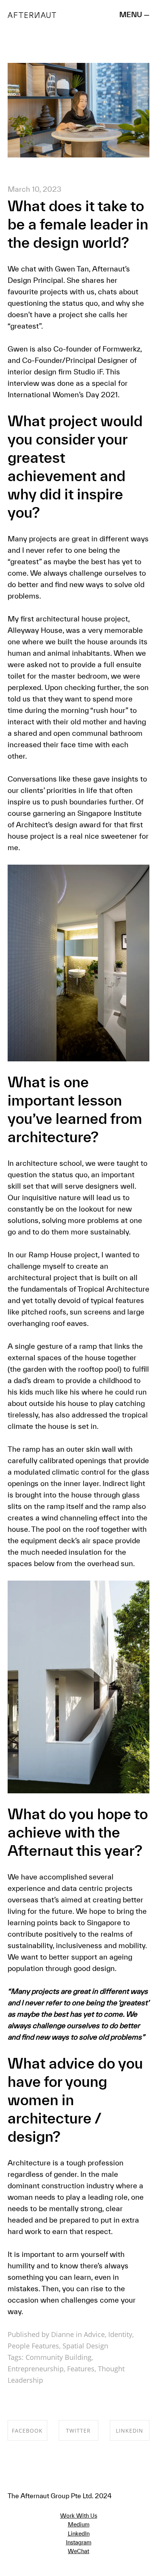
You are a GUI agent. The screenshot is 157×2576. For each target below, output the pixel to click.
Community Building (58, 2357)
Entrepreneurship (36, 2369)
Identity (120, 2334)
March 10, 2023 (34, 189)
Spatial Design (85, 2346)
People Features (33, 2346)
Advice (94, 2334)
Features (81, 2369)
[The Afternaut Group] (32, 14)
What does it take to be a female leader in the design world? (78, 224)
